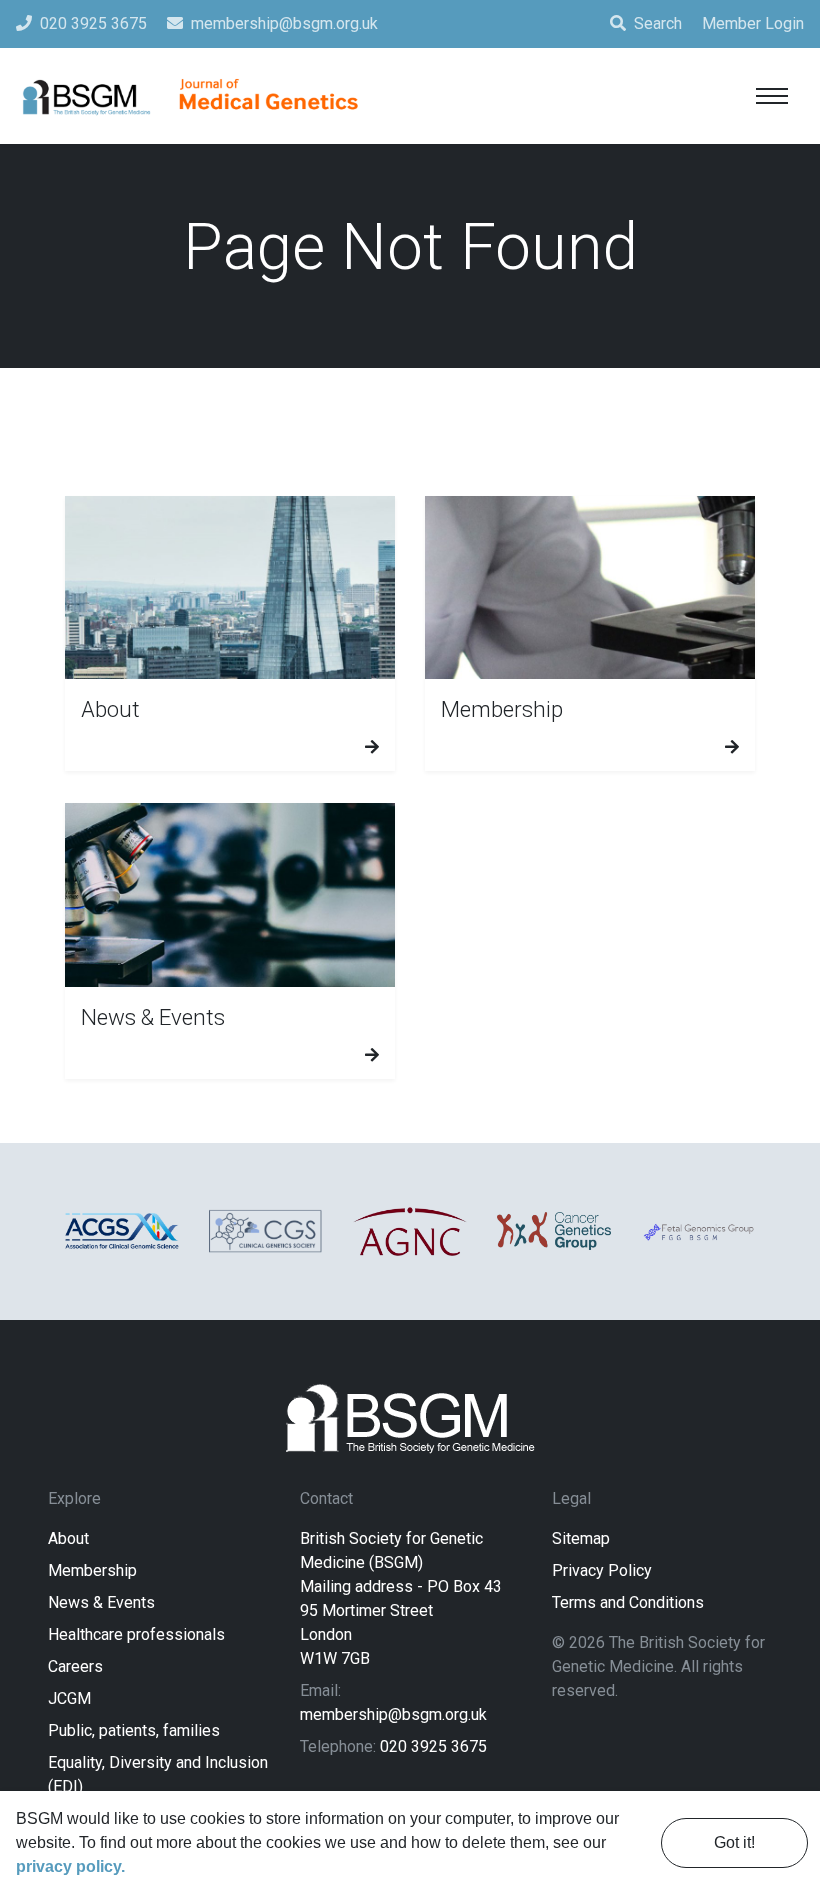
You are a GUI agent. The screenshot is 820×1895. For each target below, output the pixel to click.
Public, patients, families (134, 1730)
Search (658, 23)
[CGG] (554, 1231)
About (68, 1538)
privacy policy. (70, 1866)
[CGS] (266, 1231)
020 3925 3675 (433, 1746)
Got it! (734, 1842)
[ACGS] (122, 1231)
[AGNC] (410, 1231)
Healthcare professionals (136, 1634)
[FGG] (698, 1231)
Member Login (753, 23)
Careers (75, 1666)
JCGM (69, 1698)
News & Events (101, 1602)
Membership (92, 1570)
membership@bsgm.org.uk (393, 1714)
